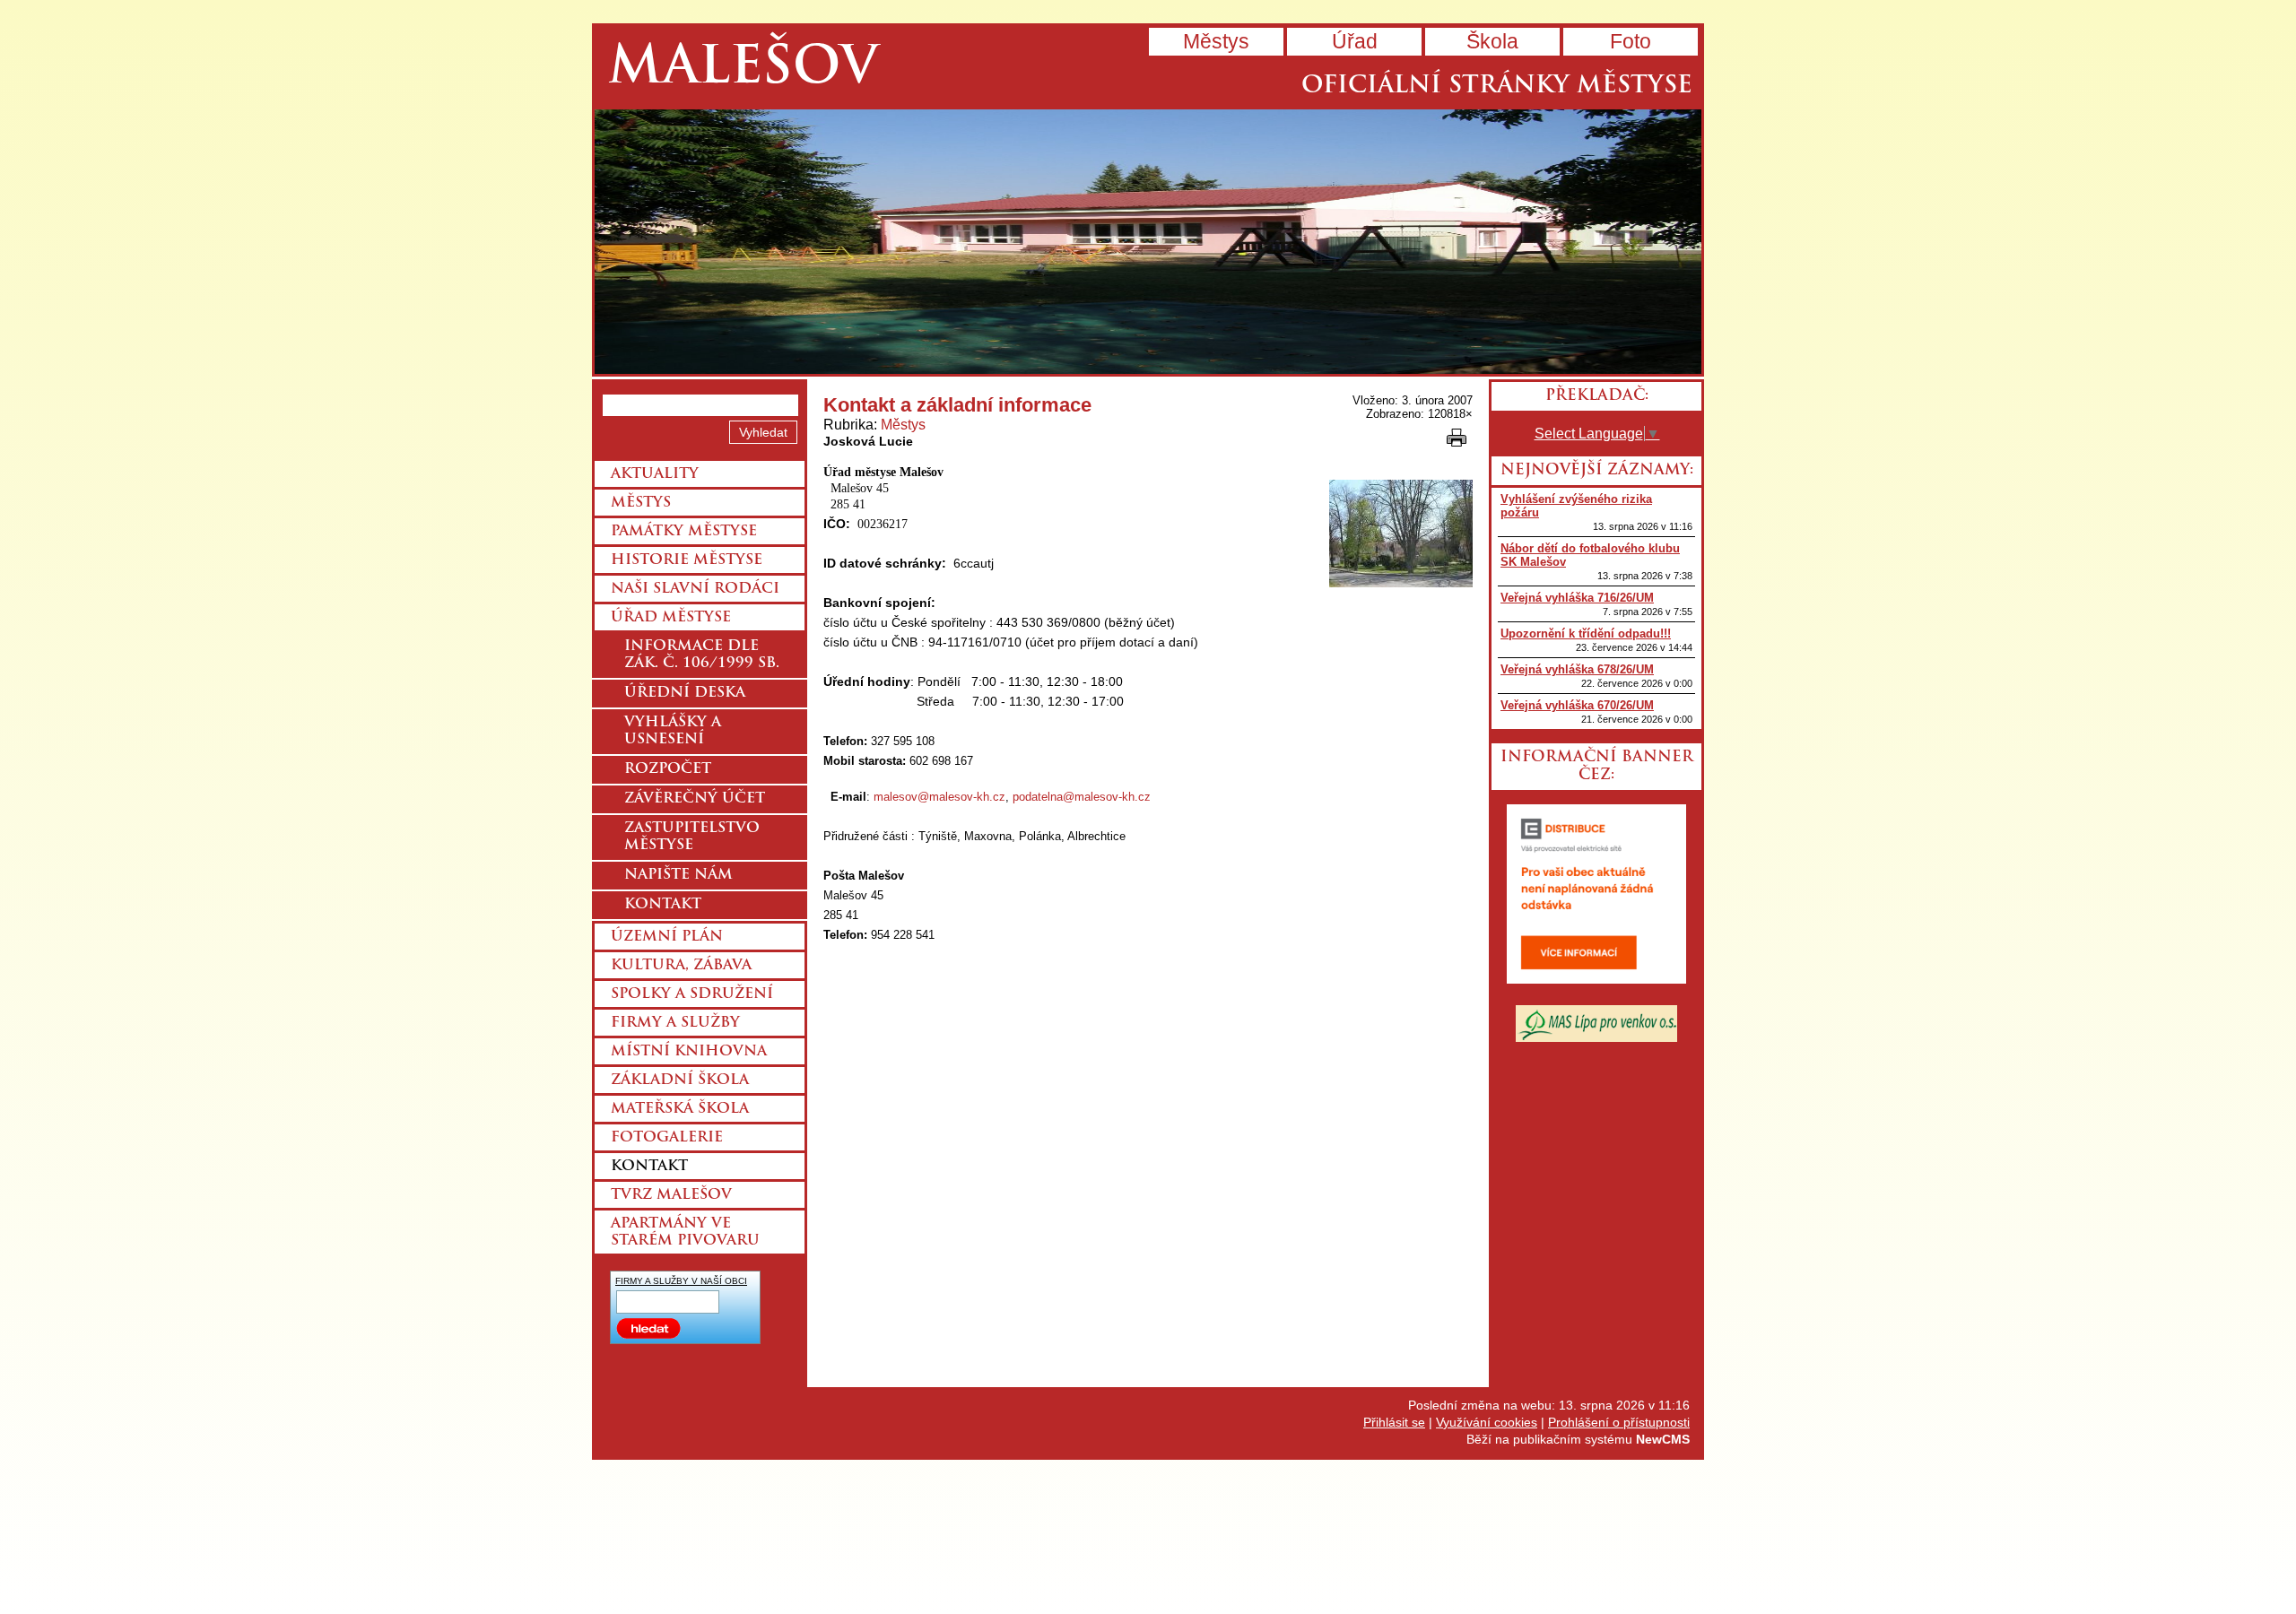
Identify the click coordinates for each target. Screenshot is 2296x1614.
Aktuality (655, 474)
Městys (1216, 41)
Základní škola (680, 1080)
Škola (1492, 41)
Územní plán (667, 937)
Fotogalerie (667, 1138)
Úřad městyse (671, 618)
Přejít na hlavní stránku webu (1148, 242)
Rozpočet (668, 769)
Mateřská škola (680, 1109)
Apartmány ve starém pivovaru (685, 1232)
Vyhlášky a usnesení (673, 731)
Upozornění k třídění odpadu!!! (1586, 633)
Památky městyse (684, 532)
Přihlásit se (1394, 1422)
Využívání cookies (1487, 1422)
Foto (1631, 41)
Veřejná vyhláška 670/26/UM (1577, 705)
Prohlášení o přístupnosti (1619, 1422)
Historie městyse (687, 560)
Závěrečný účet (695, 799)
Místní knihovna (689, 1052)
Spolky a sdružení (692, 994)
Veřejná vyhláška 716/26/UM (1577, 598)
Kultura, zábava (681, 966)
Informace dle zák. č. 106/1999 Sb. (702, 655)
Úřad (1355, 41)
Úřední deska (685, 693)
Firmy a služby (675, 1023)
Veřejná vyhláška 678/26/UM (1577, 669)
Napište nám (678, 875)
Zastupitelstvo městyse (692, 837)
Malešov (743, 69)
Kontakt (663, 905)
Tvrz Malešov (671, 1195)
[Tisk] (1457, 438)
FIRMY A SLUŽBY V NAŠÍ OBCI (681, 1281)
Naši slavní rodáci (695, 589)
